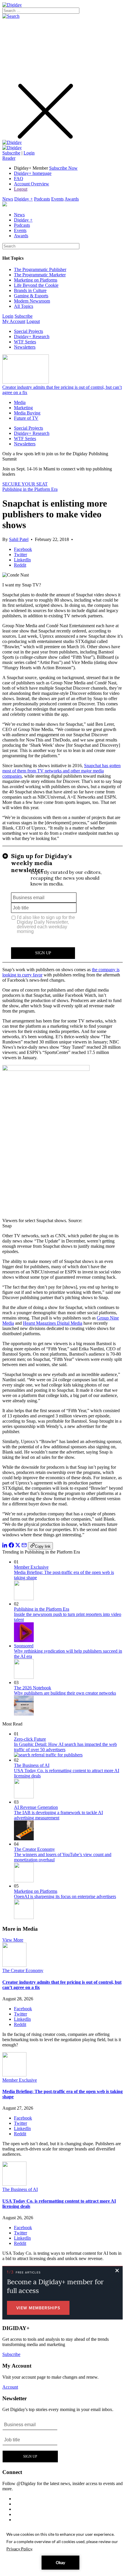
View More (13, 1940)
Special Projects (28, 331)
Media (20, 402)
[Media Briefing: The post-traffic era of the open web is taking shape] (14, 2075)
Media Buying (27, 413)
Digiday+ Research (32, 337)
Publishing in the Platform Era (30, 489)
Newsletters (25, 347)
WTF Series (25, 342)
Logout (21, 189)
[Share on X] (18, 1546)
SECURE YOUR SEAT (25, 484)
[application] (63, 2550)
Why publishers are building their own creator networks (65, 1693)
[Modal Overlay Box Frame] (63, 904)
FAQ (19, 179)
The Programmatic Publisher (40, 269)
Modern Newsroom (32, 301)
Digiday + (24, 199)
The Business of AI (32, 1765)
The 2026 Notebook (33, 1688)
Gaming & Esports (31, 296)
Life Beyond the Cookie (36, 285)
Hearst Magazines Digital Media (53, 1323)
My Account (14, 321)
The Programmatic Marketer (40, 275)
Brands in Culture (30, 290)
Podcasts (42, 199)
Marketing (23, 408)
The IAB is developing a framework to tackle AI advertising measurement (58, 1815)
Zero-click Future (30, 1739)
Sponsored (24, 1646)
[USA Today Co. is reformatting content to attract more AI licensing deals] (14, 2184)
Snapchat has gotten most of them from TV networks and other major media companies (61, 771)
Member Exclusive (31, 1567)
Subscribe (11, 153)
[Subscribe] (12, 148)
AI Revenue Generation (36, 1807)
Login (29, 153)
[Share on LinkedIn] (5, 1546)
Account (10, 2387)
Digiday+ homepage (33, 173)
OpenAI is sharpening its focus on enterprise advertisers (65, 1896)
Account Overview (32, 184)
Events (57, 199)
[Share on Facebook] (11, 1546)
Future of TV (26, 418)
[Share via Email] (24, 1546)
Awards (72, 199)
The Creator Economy (34, 1849)
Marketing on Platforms (36, 280)
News (8, 199)
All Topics (24, 306)
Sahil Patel (19, 539)
